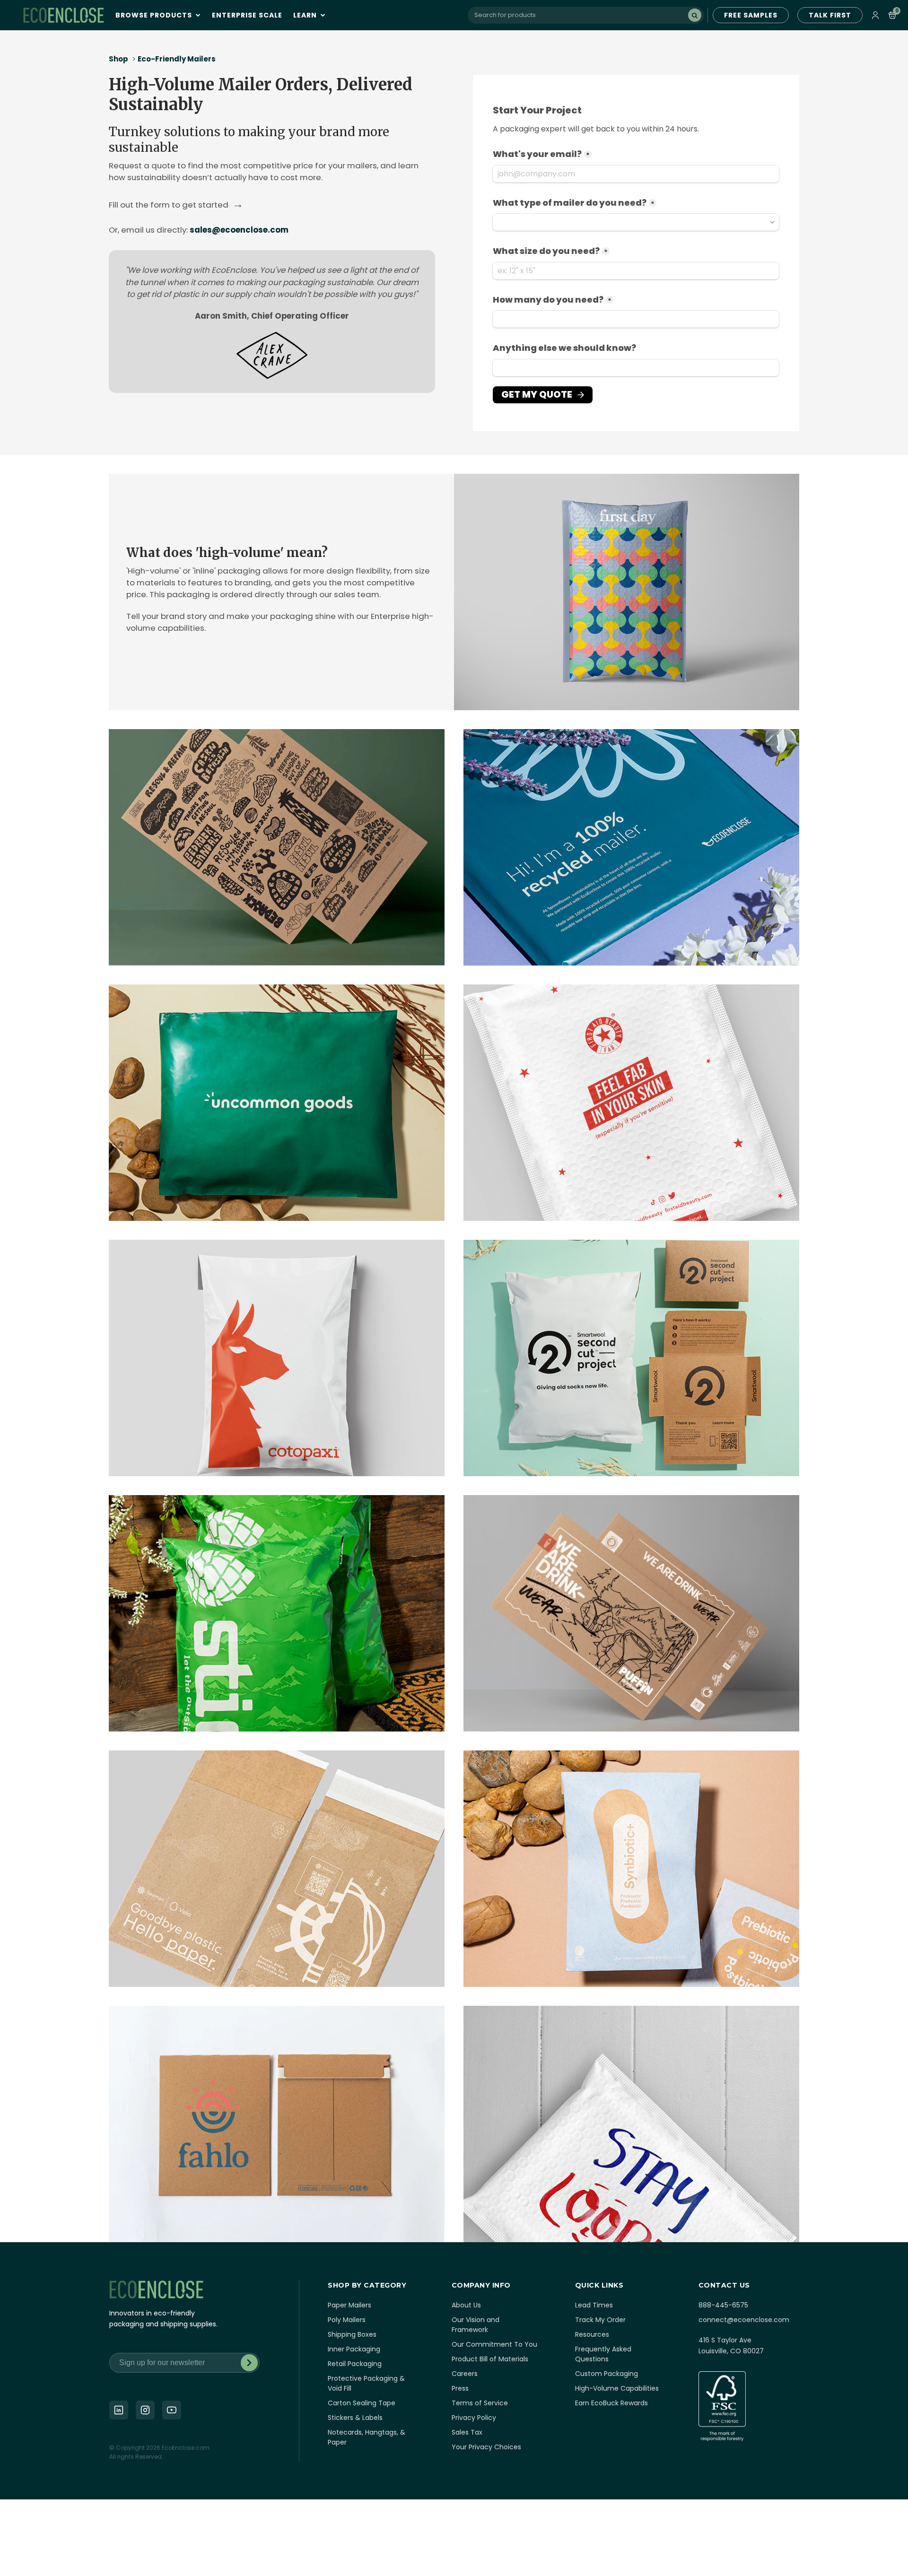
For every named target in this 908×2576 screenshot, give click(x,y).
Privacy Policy (474, 2418)
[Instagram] (145, 2410)
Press (460, 2388)
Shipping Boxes (352, 2334)
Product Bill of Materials (490, 2359)
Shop (118, 59)
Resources (592, 2334)
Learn (306, 15)
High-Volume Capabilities (617, 2388)
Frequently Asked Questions (603, 2354)
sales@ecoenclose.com (239, 230)
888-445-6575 (723, 2305)
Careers (465, 2374)
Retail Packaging (355, 2364)
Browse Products (155, 15)
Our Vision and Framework (476, 2325)
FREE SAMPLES (751, 15)
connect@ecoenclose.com (744, 2320)
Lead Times (594, 2305)
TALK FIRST (830, 15)
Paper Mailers (349, 2305)
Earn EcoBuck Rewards (611, 2403)
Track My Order (600, 2320)
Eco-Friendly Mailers (177, 59)
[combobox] (586, 15)
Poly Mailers (347, 2320)
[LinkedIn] (119, 2410)
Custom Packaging (607, 2374)
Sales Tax (467, 2432)
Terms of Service (480, 2403)
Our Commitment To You (494, 2344)
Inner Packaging (354, 2349)
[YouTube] (172, 2410)
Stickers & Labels (355, 2418)
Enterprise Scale (247, 15)
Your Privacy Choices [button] (486, 2447)
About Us (466, 2305)
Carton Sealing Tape (362, 2403)
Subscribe (249, 2363)
